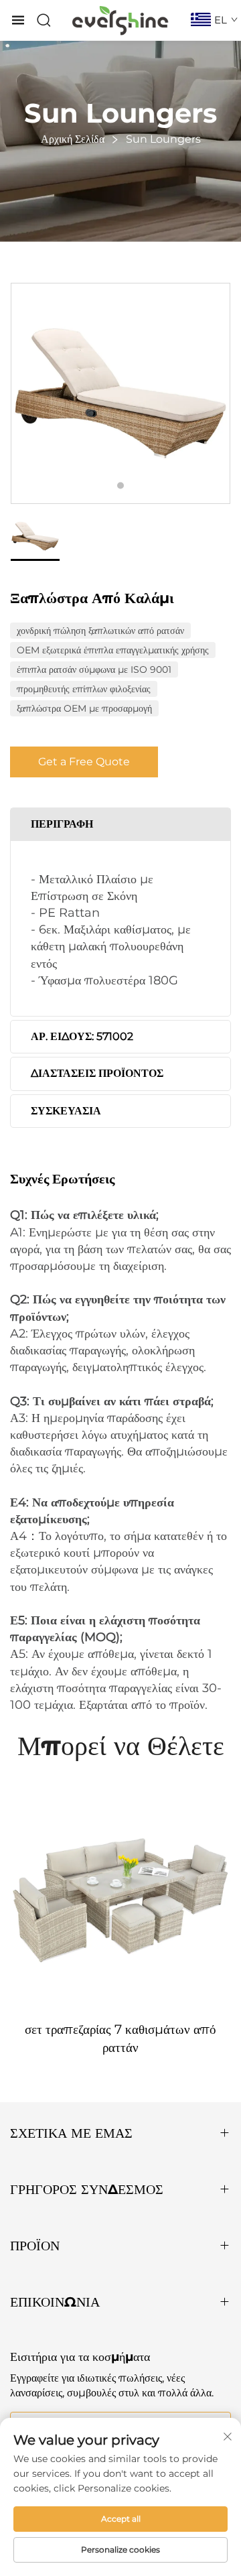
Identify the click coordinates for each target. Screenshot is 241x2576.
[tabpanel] (120, 393)
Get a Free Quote (84, 762)
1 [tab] (120, 486)
